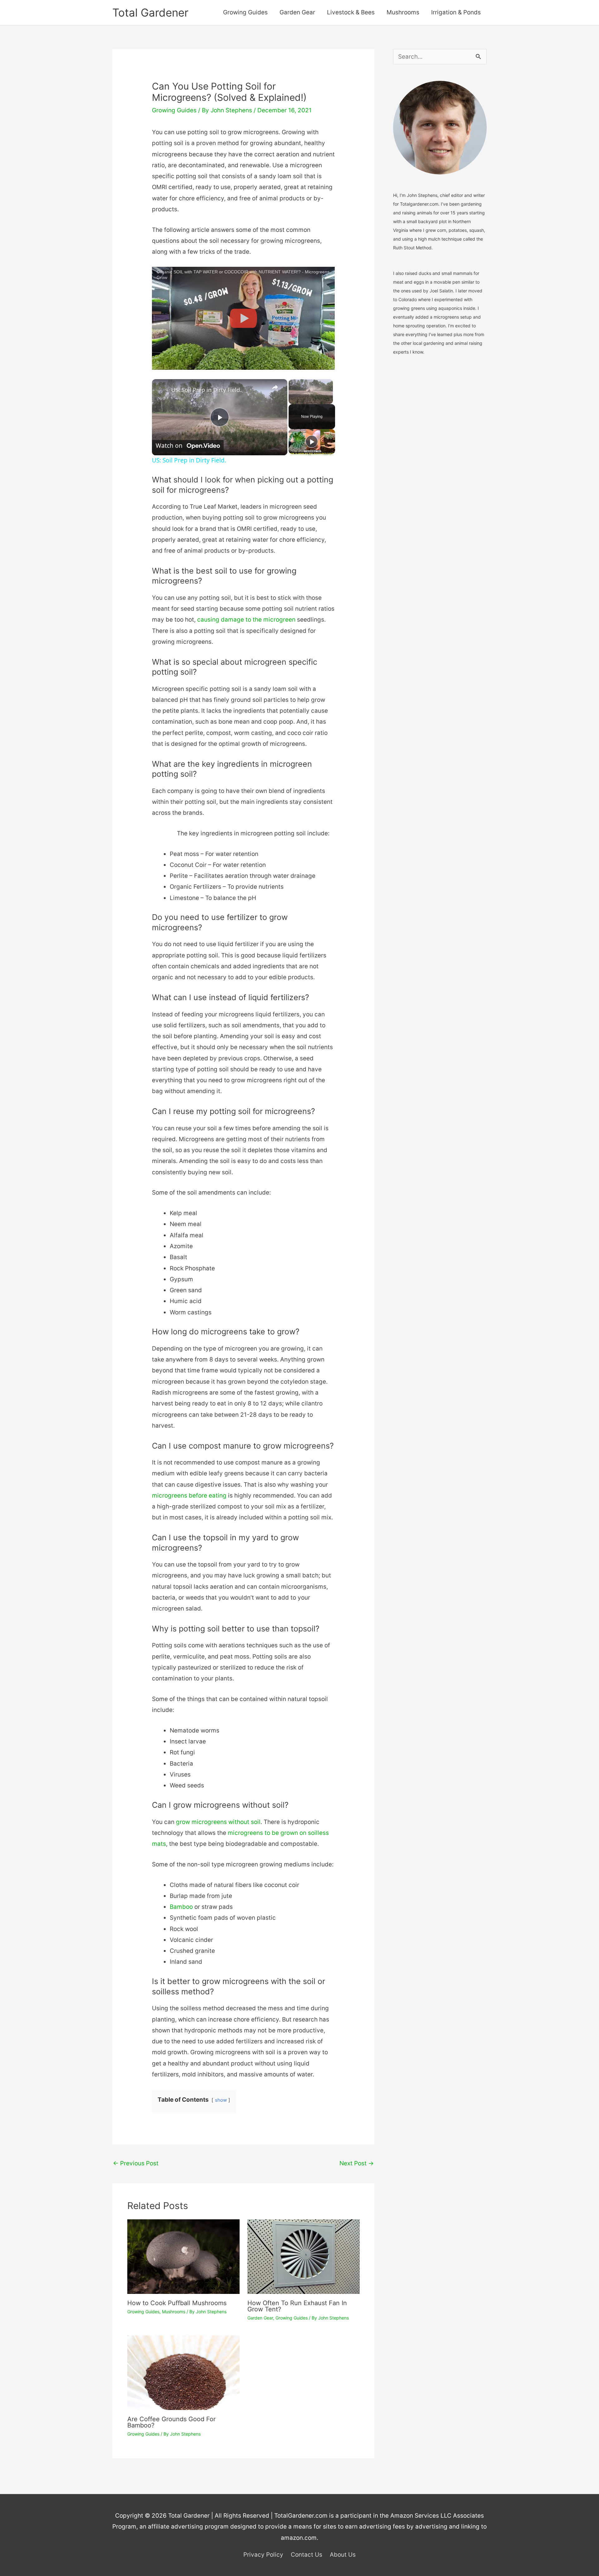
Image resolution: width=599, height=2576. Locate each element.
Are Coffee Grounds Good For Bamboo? (171, 2422)
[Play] (312, 442)
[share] (275, 387)
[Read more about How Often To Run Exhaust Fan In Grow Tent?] (304, 2256)
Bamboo (181, 1907)
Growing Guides (245, 12)
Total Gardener (150, 12)
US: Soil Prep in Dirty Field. (206, 390)
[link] (162, 389)
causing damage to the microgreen (246, 620)
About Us (343, 2555)
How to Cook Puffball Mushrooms (177, 2303)
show (221, 2100)
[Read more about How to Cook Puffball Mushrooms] (183, 2256)
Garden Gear (297, 12)
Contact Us (307, 2555)
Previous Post (136, 2163)
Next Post (357, 2163)
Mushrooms (403, 12)
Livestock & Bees (351, 12)
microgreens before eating (189, 1496)
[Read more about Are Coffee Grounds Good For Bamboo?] (183, 2372)
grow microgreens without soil (218, 1822)
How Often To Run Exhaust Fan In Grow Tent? (297, 2306)
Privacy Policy (263, 2555)
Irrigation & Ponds (456, 12)
